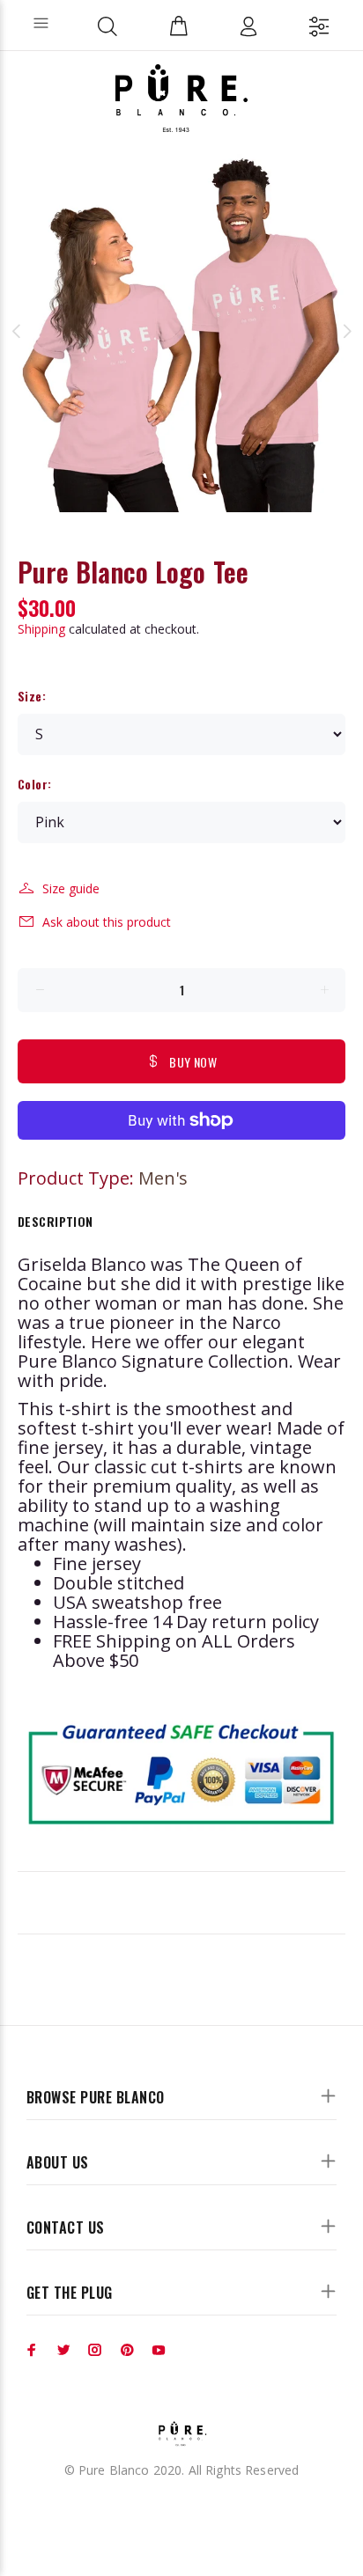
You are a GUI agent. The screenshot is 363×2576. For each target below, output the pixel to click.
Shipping (41, 629)
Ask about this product (107, 922)
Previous (17, 331)
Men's (163, 1178)
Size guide (71, 888)
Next (346, 331)
